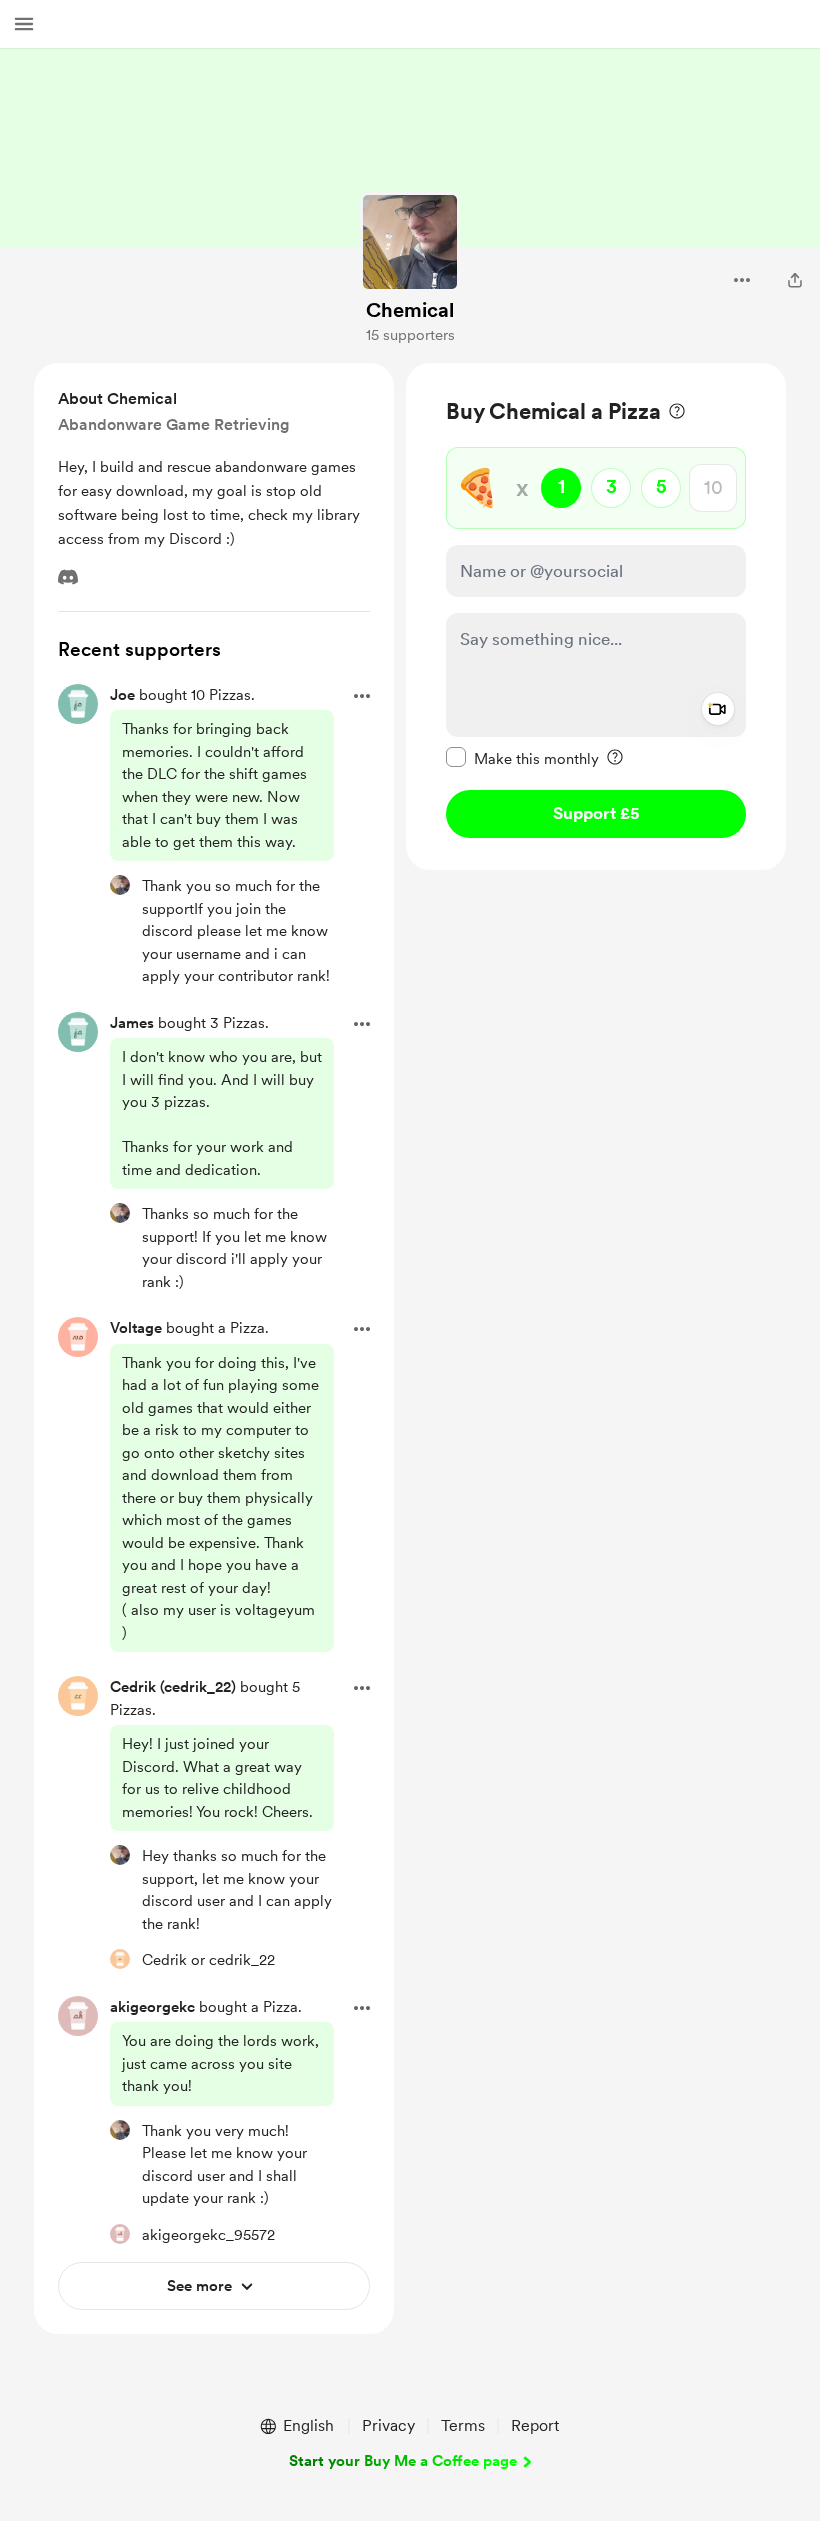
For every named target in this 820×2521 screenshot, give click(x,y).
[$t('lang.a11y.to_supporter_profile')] (120, 885)
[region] (596, 616)
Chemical (410, 310)
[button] (24, 24)
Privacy (388, 2425)
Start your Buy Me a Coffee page (403, 2461)
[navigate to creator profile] (410, 242)
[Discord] (68, 577)
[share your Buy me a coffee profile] (795, 280)
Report (535, 2425)
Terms (463, 2425)
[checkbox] (522, 758)
